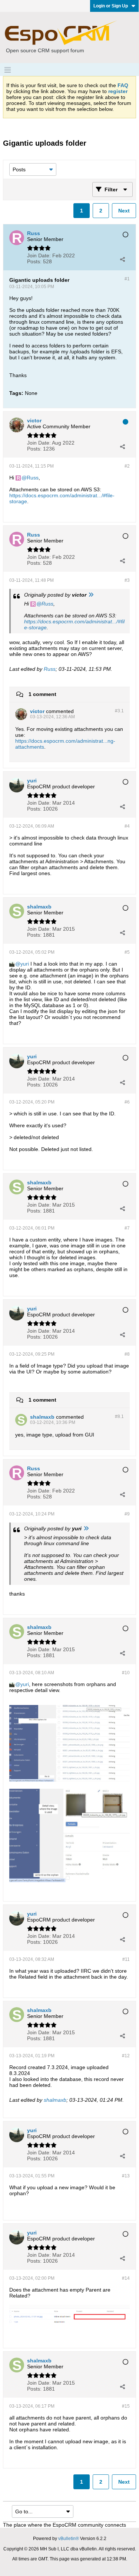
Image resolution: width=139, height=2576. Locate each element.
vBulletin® (69, 2539)
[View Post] (91, 595)
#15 (126, 2406)
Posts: (34, 261)
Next (124, 211)
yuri (25, 964)
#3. (119, 711)
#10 (126, 1673)
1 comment (42, 694)
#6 (127, 1102)
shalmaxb (55, 2100)
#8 (127, 1354)
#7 (127, 1228)
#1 (127, 279)
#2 (127, 466)
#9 (127, 1514)
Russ (33, 478)
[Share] (122, 259)
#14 (126, 2278)
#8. (119, 1416)
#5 (127, 952)
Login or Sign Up (111, 6)
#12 (126, 2056)
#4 (127, 826)
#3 (127, 580)
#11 (126, 1959)
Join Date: (39, 255)
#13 (126, 2176)
